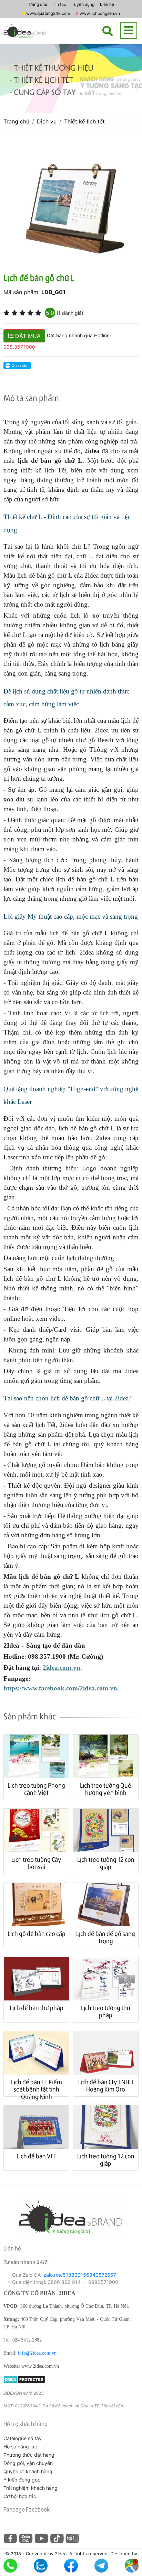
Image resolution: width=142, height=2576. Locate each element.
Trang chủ (38, 4)
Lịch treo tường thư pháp (106, 2011)
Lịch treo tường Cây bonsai (36, 1863)
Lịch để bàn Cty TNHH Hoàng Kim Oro (106, 2085)
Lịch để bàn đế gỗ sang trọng (106, 1937)
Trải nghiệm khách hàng (31, 2488)
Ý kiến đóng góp (22, 2480)
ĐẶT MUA (27, 336)
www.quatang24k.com (48, 13)
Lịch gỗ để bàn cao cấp (37, 1933)
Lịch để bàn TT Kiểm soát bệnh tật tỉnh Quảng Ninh (37, 2089)
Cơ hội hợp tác (20, 2496)
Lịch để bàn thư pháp (37, 2008)
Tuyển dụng (83, 4)
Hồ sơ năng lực (20, 2447)
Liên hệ (107, 4)
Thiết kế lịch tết (84, 121)
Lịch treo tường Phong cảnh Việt (36, 1789)
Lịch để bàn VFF (36, 2156)
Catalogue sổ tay (23, 2438)
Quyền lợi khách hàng (28, 2471)
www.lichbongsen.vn (100, 13)
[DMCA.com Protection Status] (24, 2379)
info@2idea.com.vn (37, 2353)
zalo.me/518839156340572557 (80, 2275)
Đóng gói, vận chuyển (28, 2463)
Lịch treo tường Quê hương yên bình (106, 1789)
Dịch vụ (47, 121)
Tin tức (59, 4)
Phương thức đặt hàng (29, 2455)
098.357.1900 (19, 347)
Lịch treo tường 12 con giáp (106, 1863)
